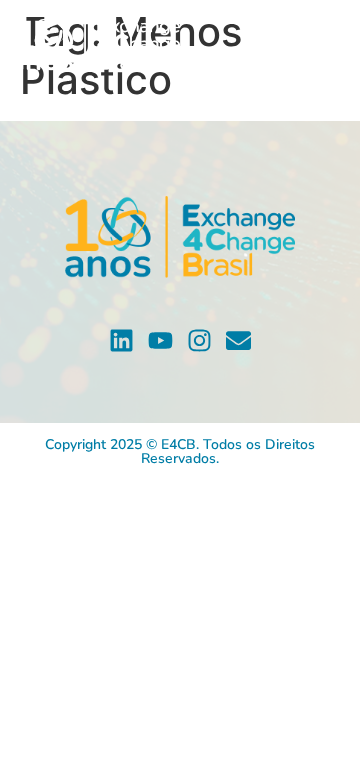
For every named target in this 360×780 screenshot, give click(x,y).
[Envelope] (238, 340)
